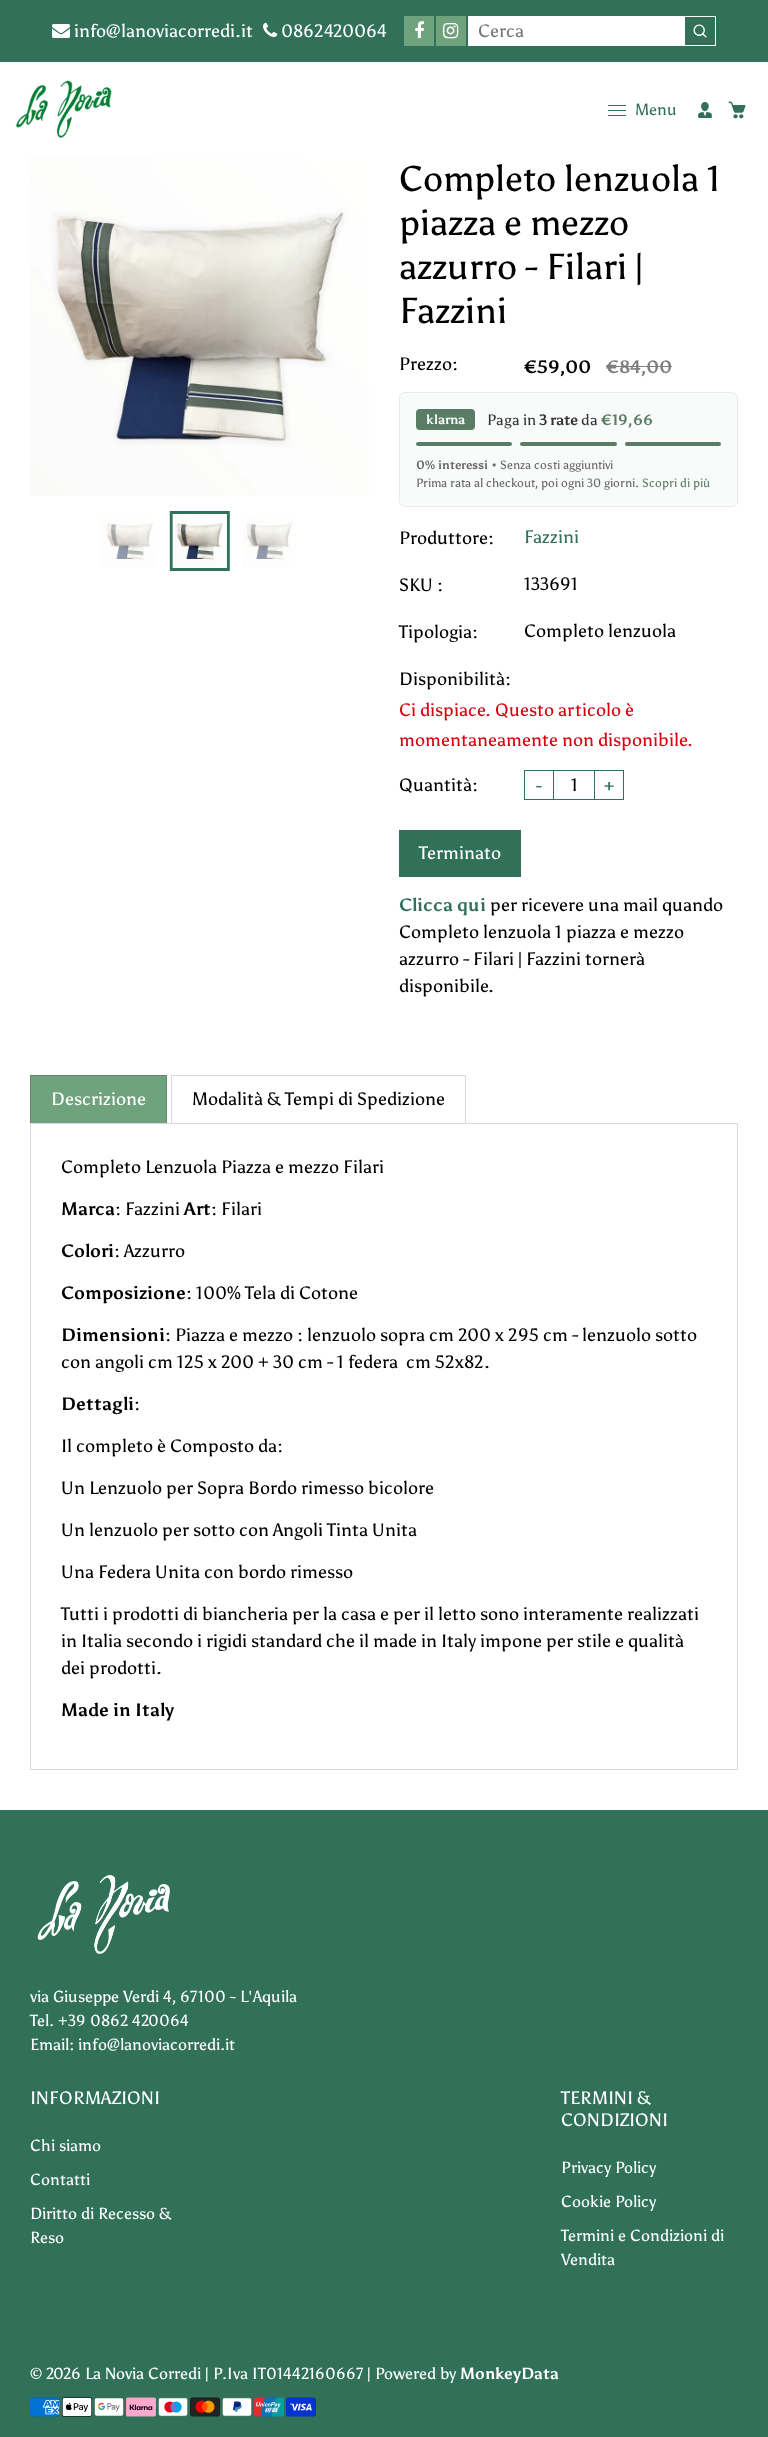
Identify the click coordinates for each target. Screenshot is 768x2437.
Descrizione (98, 1099)
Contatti (60, 2179)
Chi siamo (65, 2145)
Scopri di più (676, 483)
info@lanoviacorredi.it (161, 31)
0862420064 (332, 31)
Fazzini (551, 537)
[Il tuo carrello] (737, 110)
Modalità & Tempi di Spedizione (318, 1099)
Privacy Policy (608, 2167)
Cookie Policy (608, 2201)
